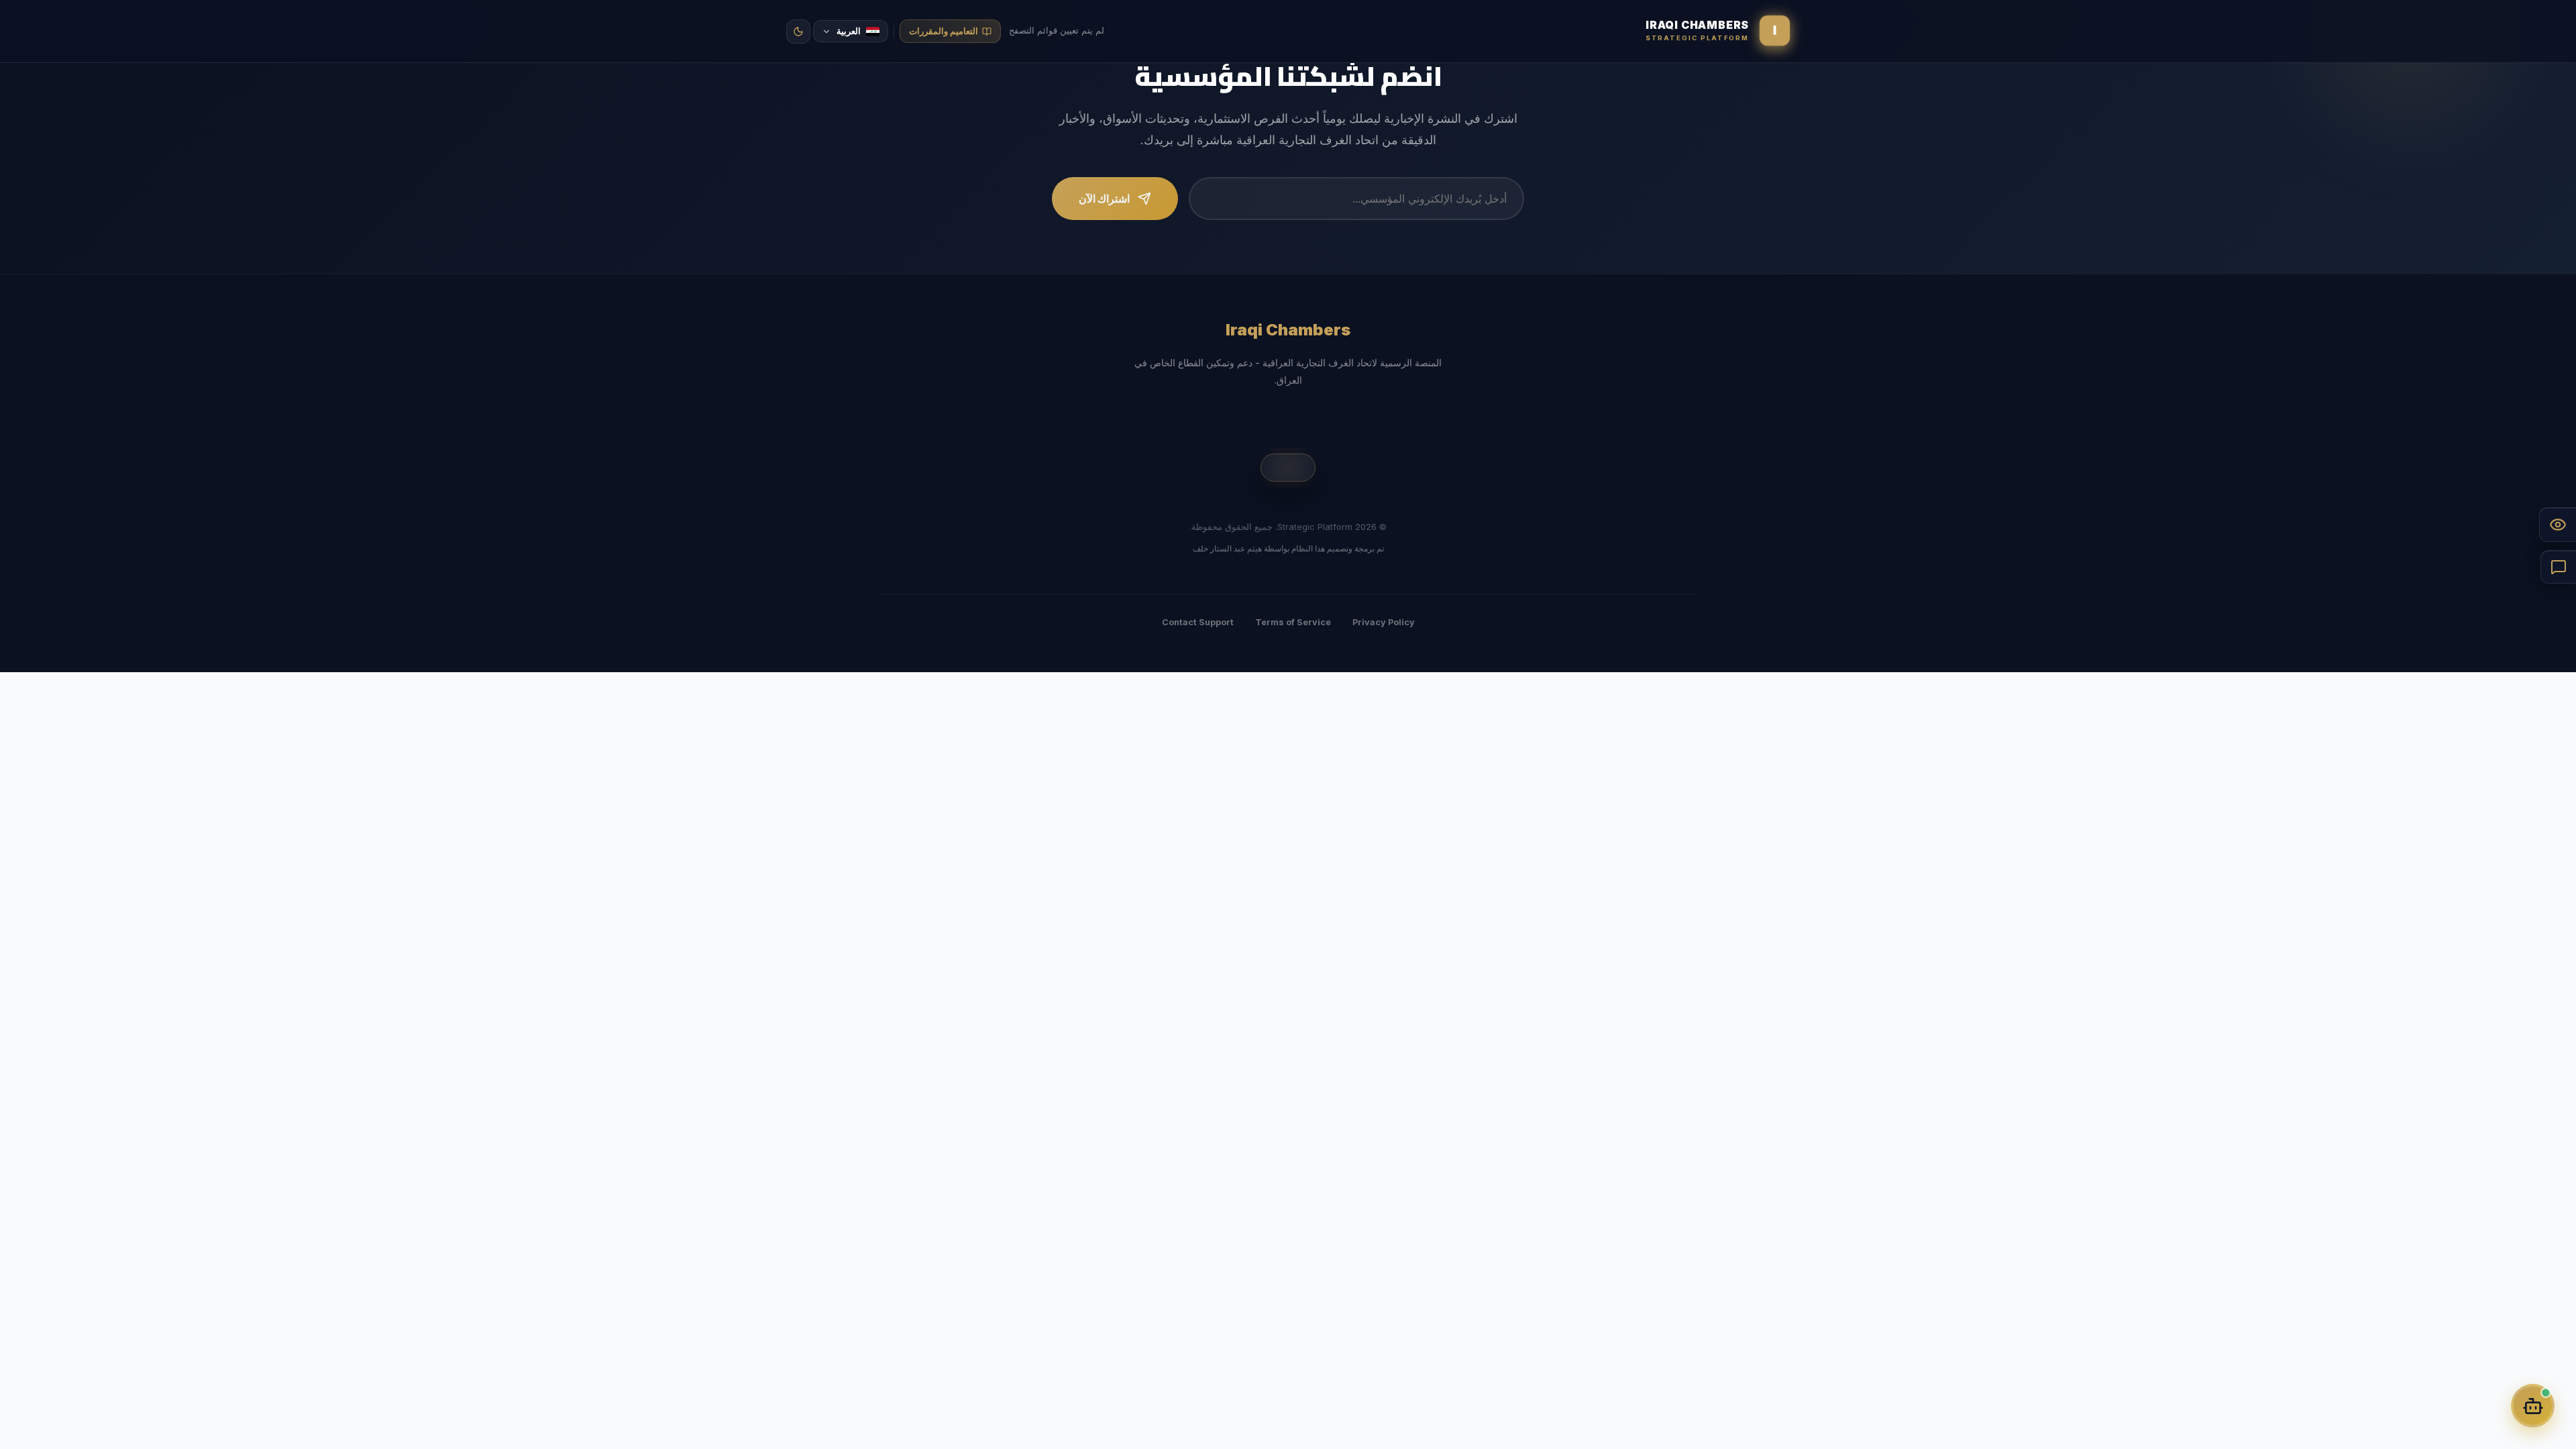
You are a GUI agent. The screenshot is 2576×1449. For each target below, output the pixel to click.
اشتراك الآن (1104, 199)
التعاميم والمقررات (944, 31)
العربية (857, 31)
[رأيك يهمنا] (2558, 567)
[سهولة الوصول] (2558, 525)
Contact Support (1198, 622)
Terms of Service (1293, 622)
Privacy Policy (1384, 622)
